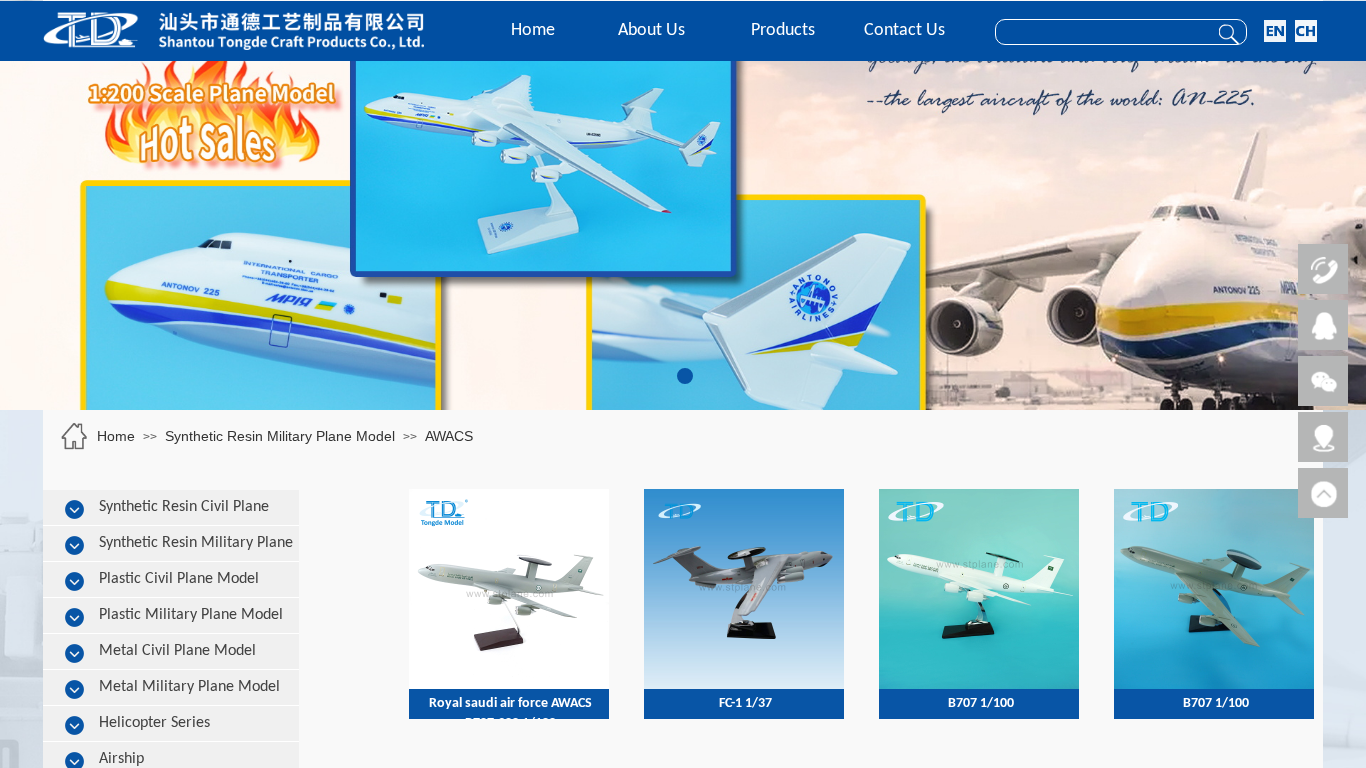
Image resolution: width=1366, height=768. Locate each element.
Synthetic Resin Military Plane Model (280, 436)
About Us (651, 30)
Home (533, 30)
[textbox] (1097, 33)
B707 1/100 (981, 703)
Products (783, 30)
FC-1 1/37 (745, 703)
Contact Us (904, 30)
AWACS (449, 436)
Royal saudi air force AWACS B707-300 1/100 (510, 713)
